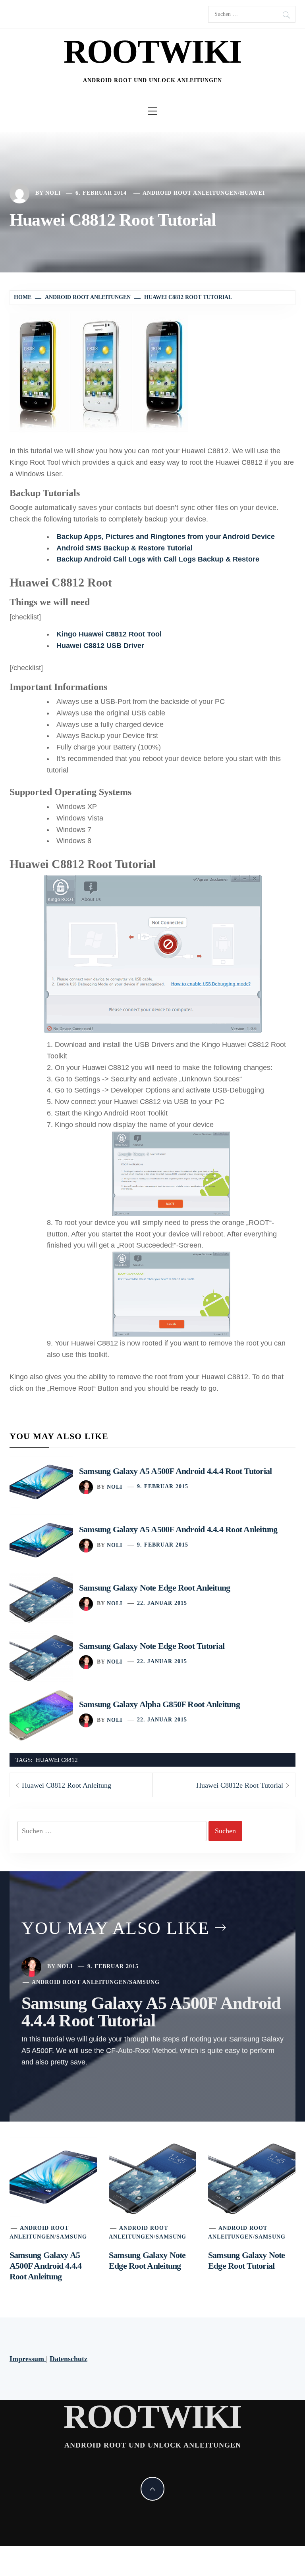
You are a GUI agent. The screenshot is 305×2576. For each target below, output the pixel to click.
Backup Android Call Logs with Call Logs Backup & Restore (158, 559)
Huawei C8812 (57, 1760)
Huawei (252, 193)
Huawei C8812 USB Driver (100, 646)
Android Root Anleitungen (190, 193)
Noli (53, 193)
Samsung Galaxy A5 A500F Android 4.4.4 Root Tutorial (175, 1471)
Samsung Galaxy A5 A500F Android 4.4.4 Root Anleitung (178, 1529)
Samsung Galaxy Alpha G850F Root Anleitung (159, 1704)
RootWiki (153, 51)
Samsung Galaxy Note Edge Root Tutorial (152, 1646)
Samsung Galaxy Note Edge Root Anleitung (154, 1588)
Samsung (144, 1982)
